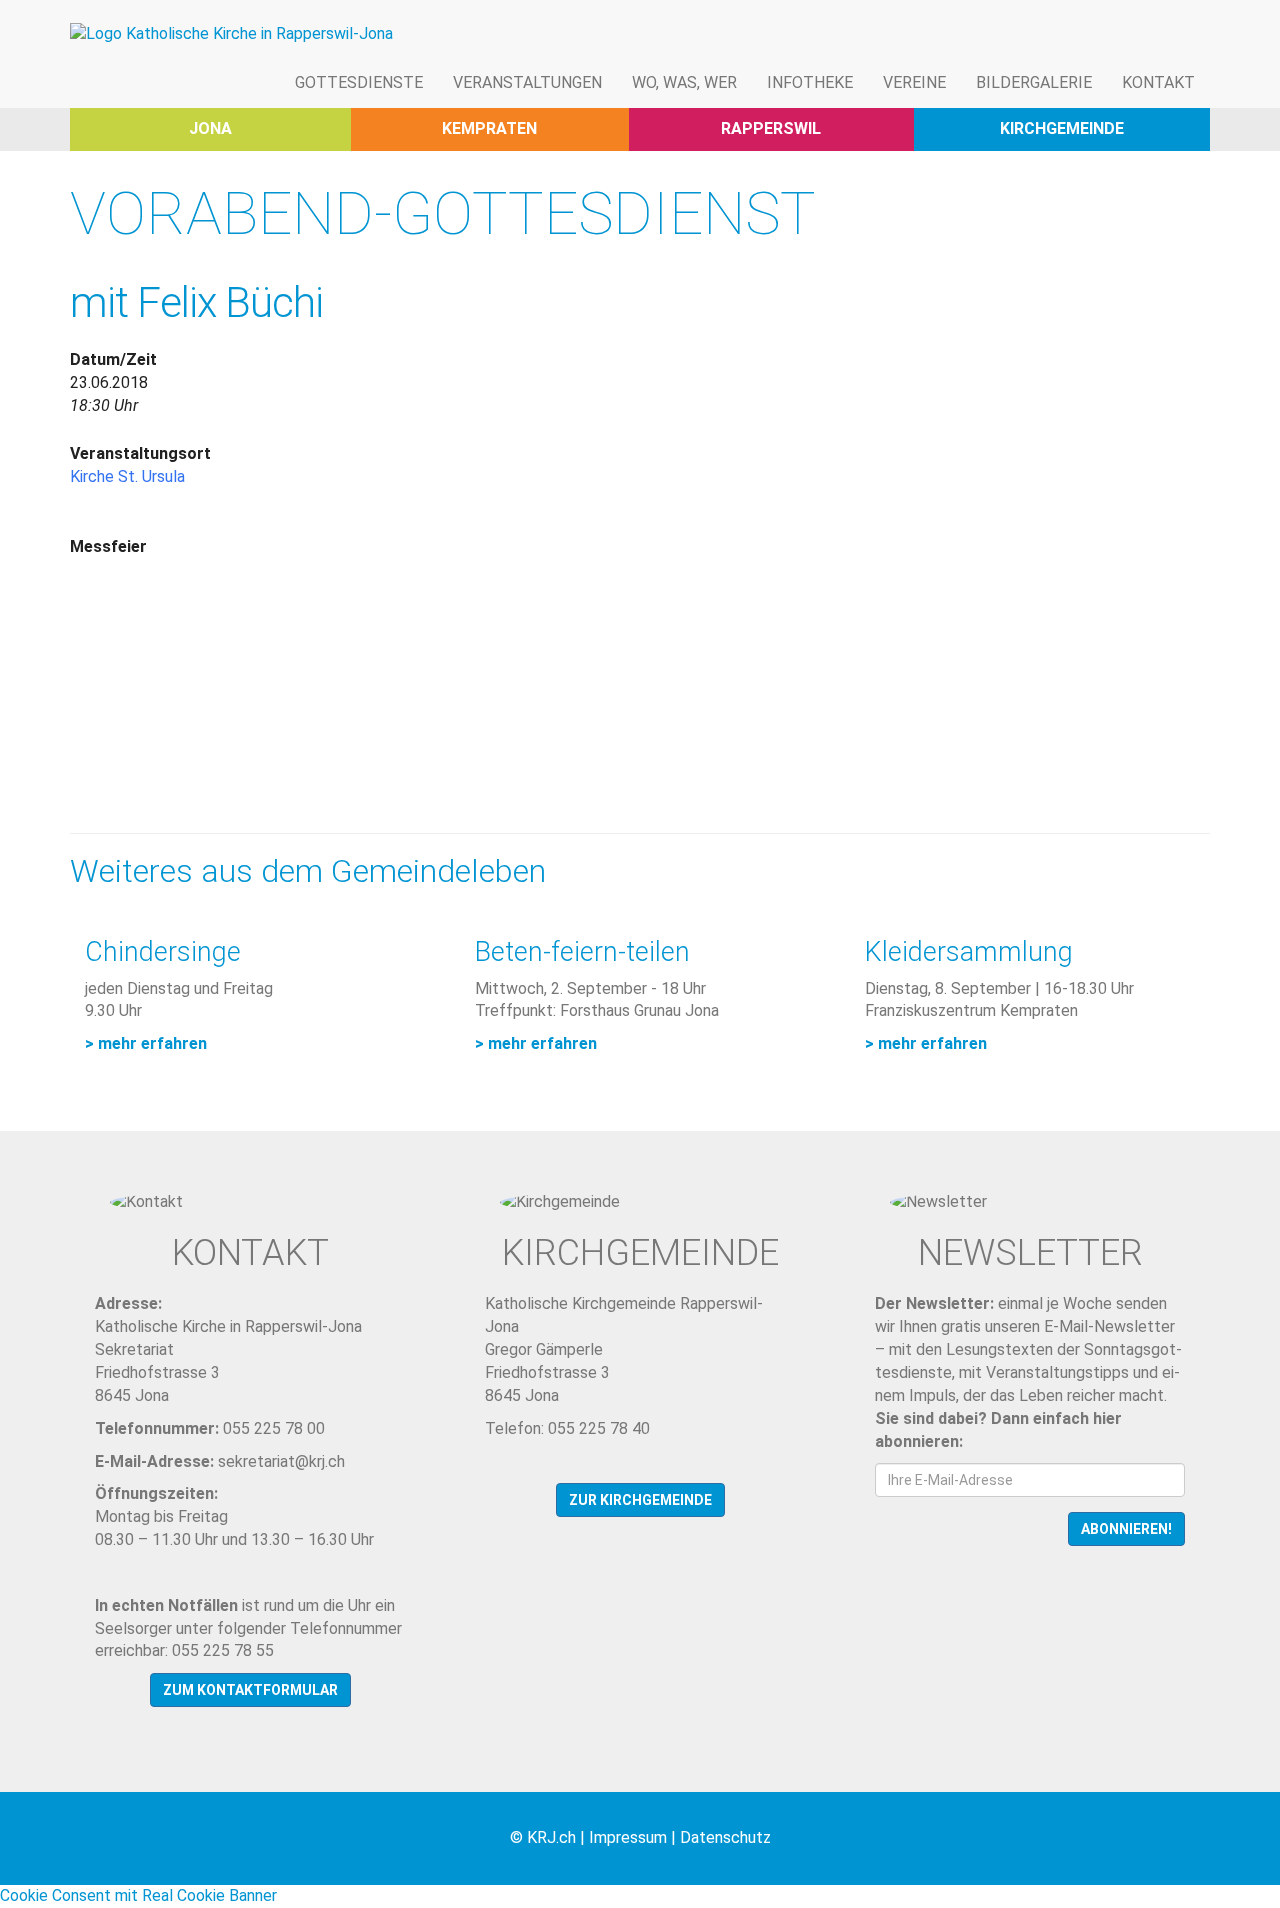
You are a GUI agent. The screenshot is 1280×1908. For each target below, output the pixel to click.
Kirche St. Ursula (127, 476)
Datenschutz (725, 1837)
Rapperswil (771, 128)
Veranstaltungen (527, 82)
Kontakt (1158, 82)
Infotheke (810, 82)
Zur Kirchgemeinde (640, 1500)
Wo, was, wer (684, 82)
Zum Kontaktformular (250, 1690)
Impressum (628, 1837)
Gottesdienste (359, 82)
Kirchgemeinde (1062, 128)
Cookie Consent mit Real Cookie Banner (138, 1895)
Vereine (914, 82)
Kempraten (489, 128)
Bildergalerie (1034, 82)
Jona (210, 128)
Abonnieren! (1126, 1529)
